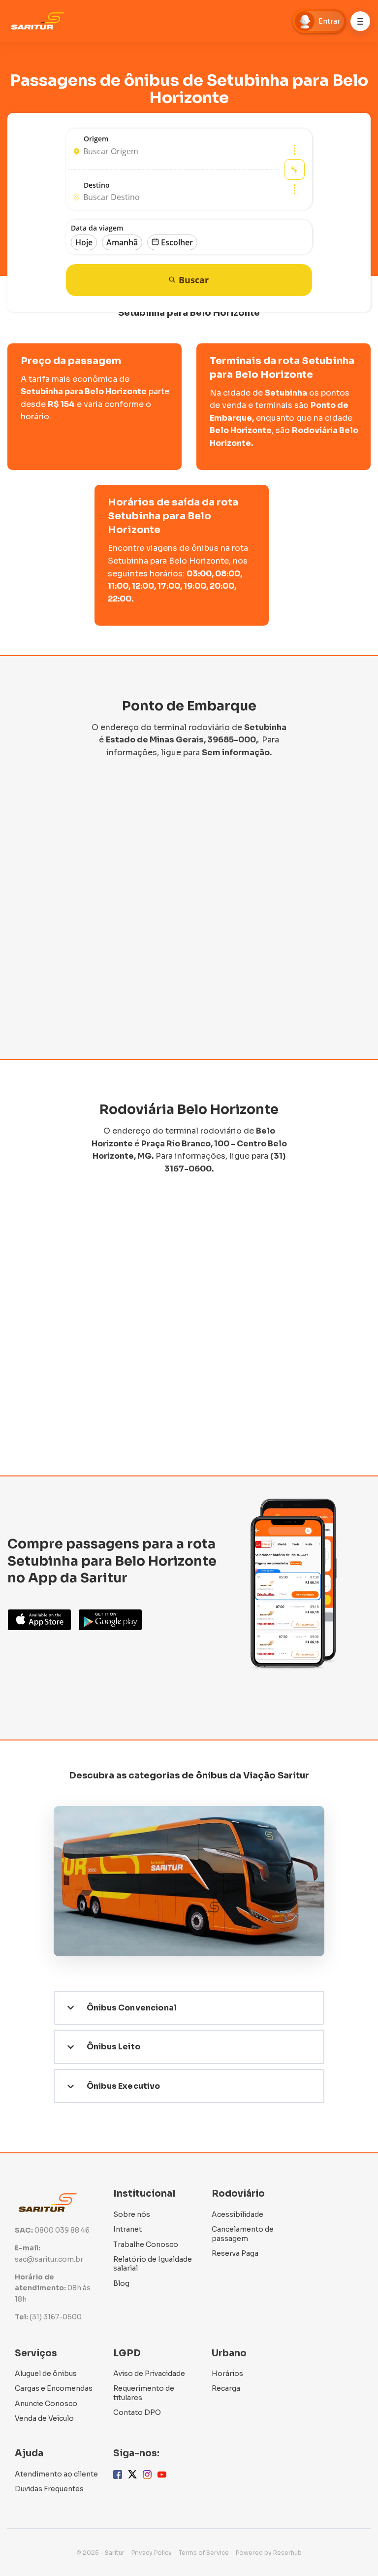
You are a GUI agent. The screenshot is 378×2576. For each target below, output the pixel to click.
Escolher (177, 242)
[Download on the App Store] (39, 1620)
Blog (121, 2283)
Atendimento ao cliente (56, 2474)
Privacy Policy (152, 2553)
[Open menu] (360, 21)
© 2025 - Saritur (100, 2553)
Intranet (127, 2229)
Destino (97, 185)
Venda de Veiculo (44, 2418)
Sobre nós (132, 2214)
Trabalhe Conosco (146, 2244)
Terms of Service (204, 2553)
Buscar (194, 280)
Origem (96, 139)
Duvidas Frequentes (49, 2489)
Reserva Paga (235, 2253)
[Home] (40, 21)
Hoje (84, 242)
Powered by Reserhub (269, 2553)
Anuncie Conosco (46, 2404)
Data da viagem (97, 228)
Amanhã (122, 242)
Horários (227, 2374)
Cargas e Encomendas (54, 2388)
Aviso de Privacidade (149, 2374)
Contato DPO (137, 2412)
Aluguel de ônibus (46, 2374)
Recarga (226, 2388)
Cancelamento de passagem (243, 2234)
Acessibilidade (237, 2214)
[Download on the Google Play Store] (110, 1620)
